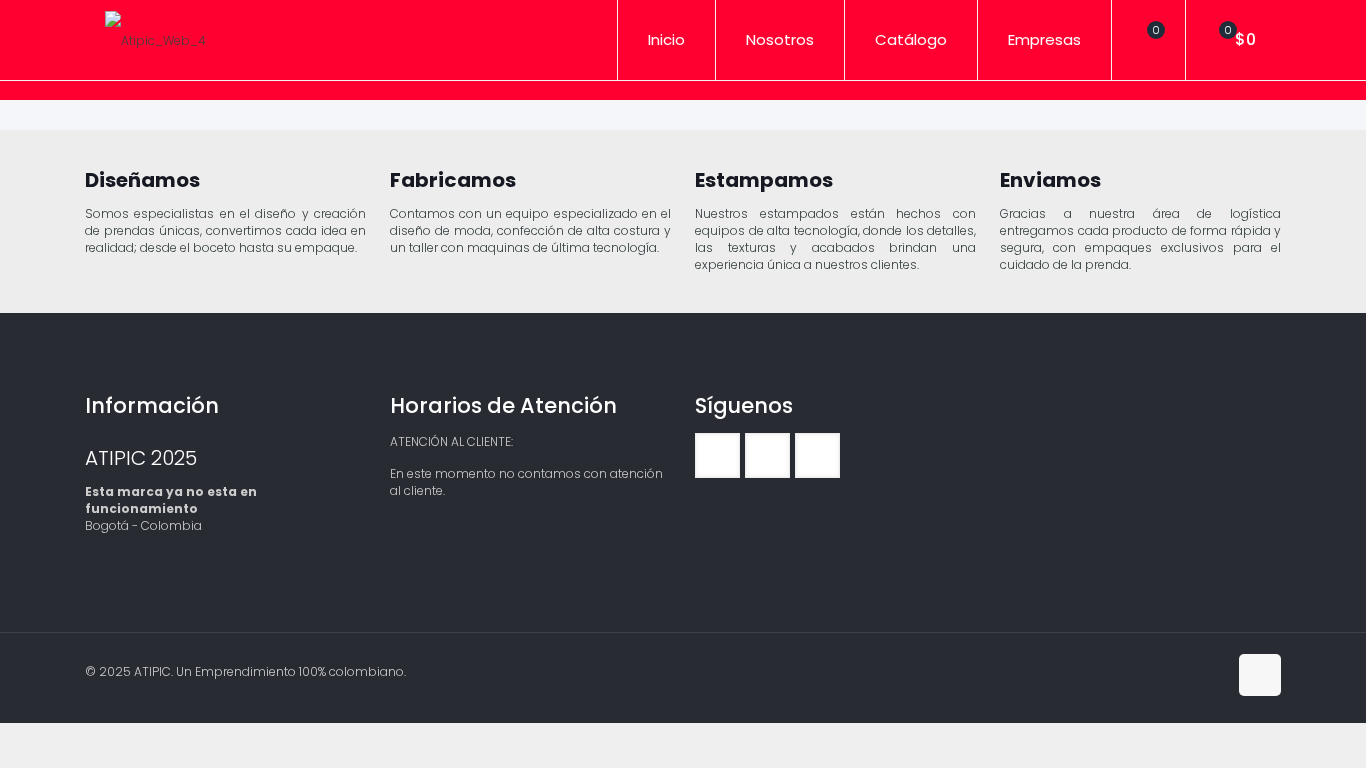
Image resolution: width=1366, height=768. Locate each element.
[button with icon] (717, 455)
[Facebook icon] (1190, 670)
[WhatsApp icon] (1169, 670)
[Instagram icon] (1211, 670)
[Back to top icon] (1260, 675)
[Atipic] (155, 40)
